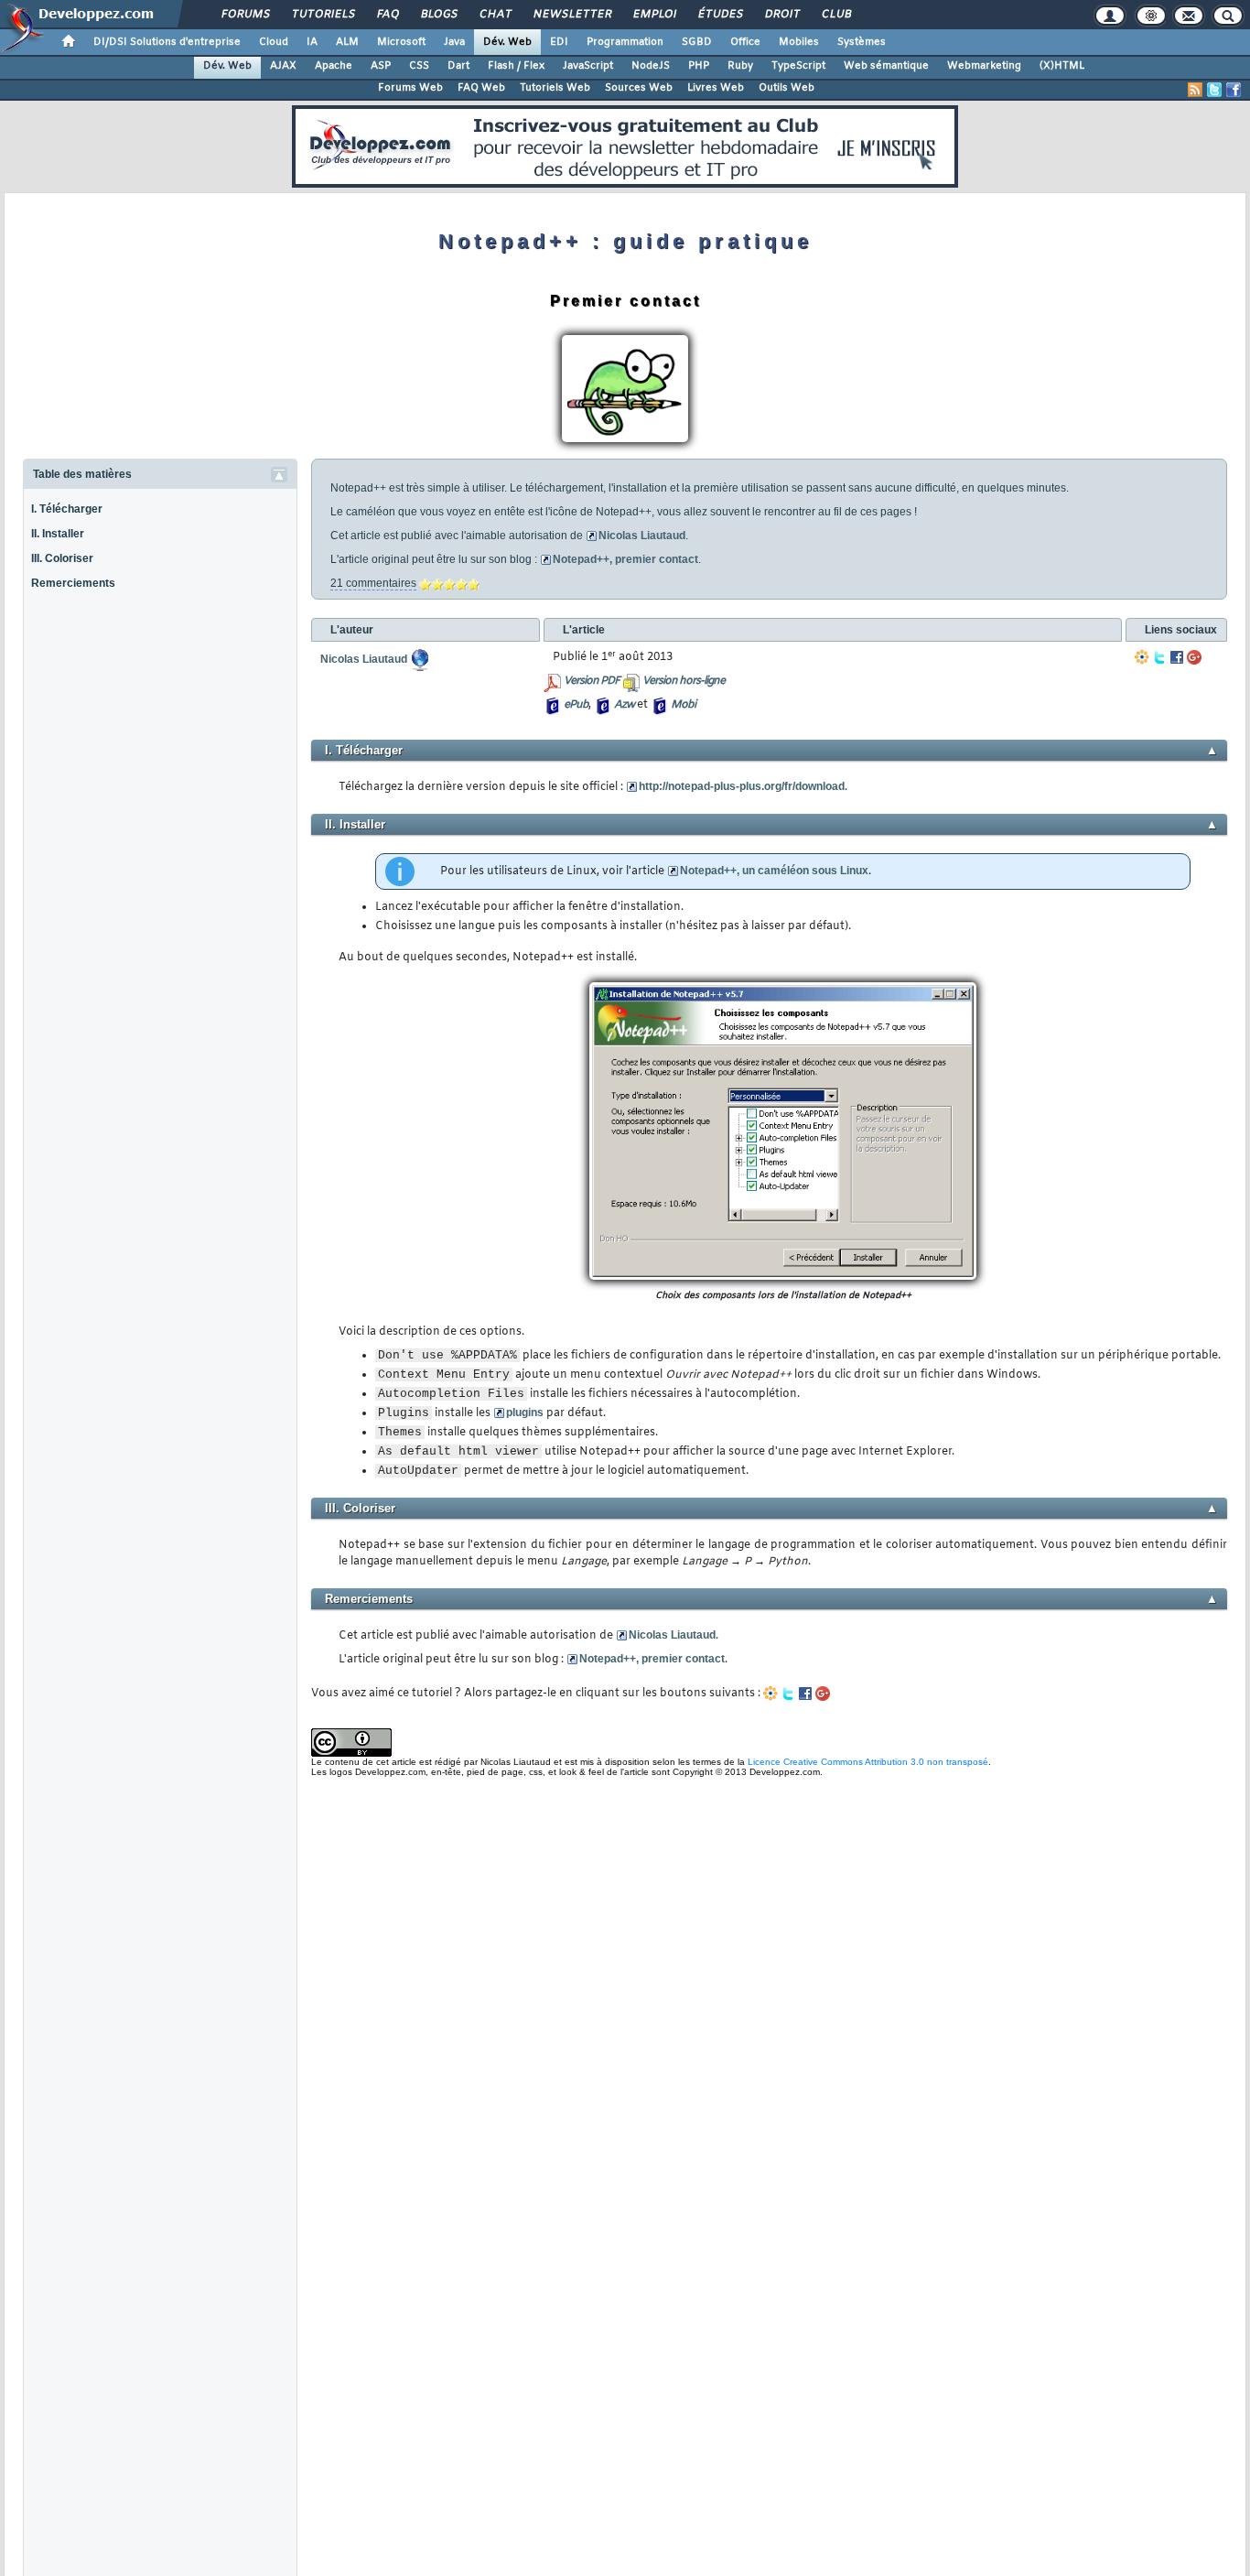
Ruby (740, 66)
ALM (347, 42)
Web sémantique (886, 66)
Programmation (625, 42)
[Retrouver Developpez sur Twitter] (1214, 90)
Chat (495, 15)
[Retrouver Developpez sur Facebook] (1234, 90)
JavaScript (588, 66)
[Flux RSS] (1195, 90)
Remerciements (73, 583)
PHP (699, 66)
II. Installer (58, 534)
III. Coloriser (62, 558)
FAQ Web (481, 88)
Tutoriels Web (555, 88)
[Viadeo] (1142, 657)
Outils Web (787, 88)
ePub (576, 705)
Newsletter (571, 15)
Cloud (274, 42)
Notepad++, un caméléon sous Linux (774, 871)
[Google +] (1194, 657)
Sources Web (639, 88)
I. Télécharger (67, 509)
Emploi (654, 15)
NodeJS (651, 66)
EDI (559, 42)
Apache (334, 66)
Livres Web (716, 88)
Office (745, 42)
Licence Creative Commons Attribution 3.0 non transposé (868, 1762)
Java (454, 42)
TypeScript (798, 66)
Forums (245, 15)
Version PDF (592, 681)
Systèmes (862, 42)
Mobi (683, 705)
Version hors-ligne (684, 681)
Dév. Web (507, 42)
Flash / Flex (516, 66)
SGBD (697, 42)
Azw (624, 705)
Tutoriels (323, 15)
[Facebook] (1177, 657)
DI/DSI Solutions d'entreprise (167, 42)
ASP (381, 66)
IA (312, 42)
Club (835, 15)
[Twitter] (1159, 657)
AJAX (283, 66)
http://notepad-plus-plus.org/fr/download (742, 786)
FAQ (387, 15)
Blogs (438, 15)
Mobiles (799, 42)
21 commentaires (373, 583)
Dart (458, 66)
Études (720, 15)
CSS (419, 66)
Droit (781, 15)
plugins (525, 1412)
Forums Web (410, 88)
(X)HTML (1062, 66)
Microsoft (401, 42)
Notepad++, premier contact (625, 559)
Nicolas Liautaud (642, 536)
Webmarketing (984, 66)
